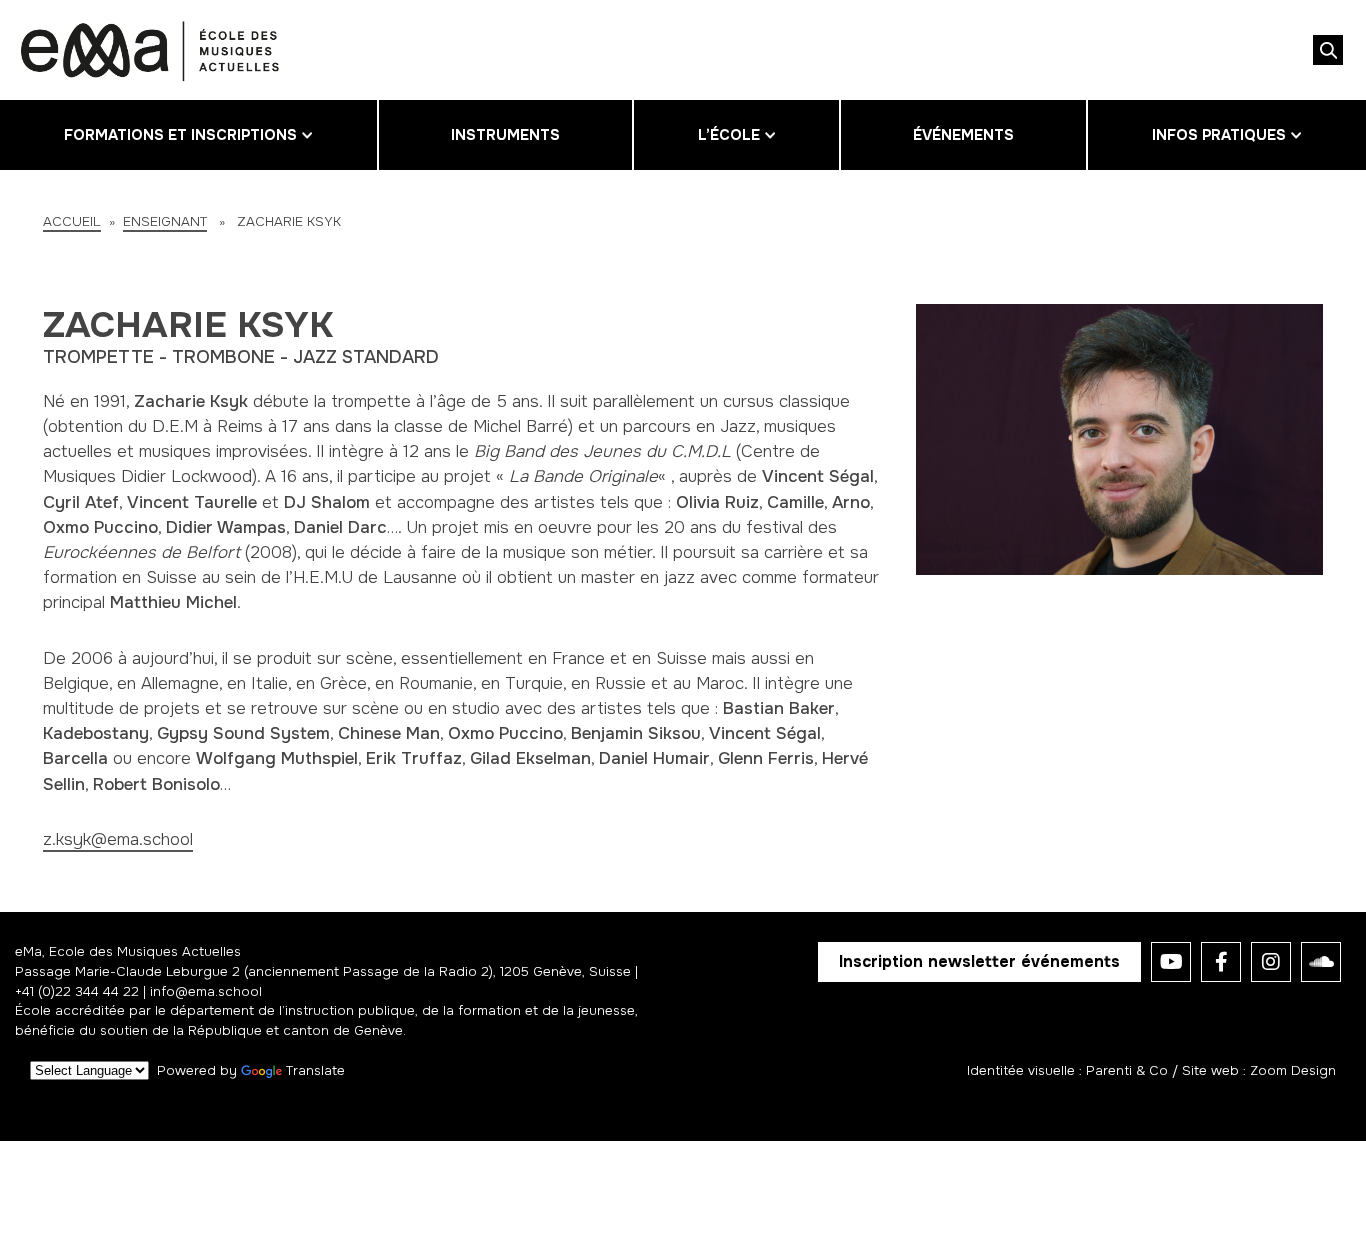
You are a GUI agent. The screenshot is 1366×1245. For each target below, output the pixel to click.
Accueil (72, 221)
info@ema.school (206, 991)
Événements (963, 135)
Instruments (505, 135)
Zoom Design (1293, 1070)
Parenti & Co (1127, 1070)
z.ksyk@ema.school (118, 839)
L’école (729, 135)
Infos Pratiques (1219, 135)
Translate (315, 1070)
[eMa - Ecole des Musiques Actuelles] (150, 50)
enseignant (165, 221)
